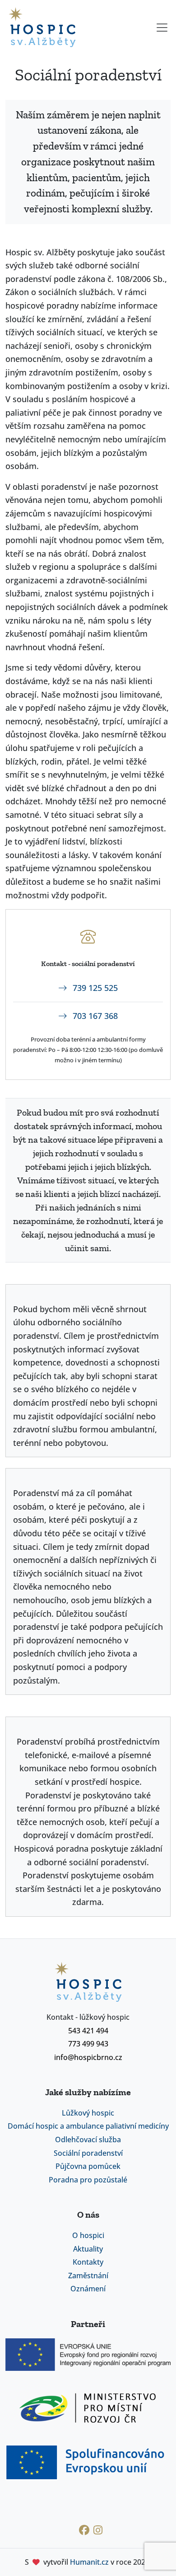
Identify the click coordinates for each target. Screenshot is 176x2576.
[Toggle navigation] (163, 28)
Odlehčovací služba (88, 2140)
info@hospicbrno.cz (88, 2057)
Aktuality (88, 2249)
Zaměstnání (88, 2276)
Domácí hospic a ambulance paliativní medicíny (88, 2126)
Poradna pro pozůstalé (88, 2180)
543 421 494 (88, 2031)
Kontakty (88, 2262)
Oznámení (88, 2289)
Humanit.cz (89, 2562)
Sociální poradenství (88, 2153)
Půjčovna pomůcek (88, 2166)
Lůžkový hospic (88, 2113)
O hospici (88, 2235)
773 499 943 (88, 2044)
